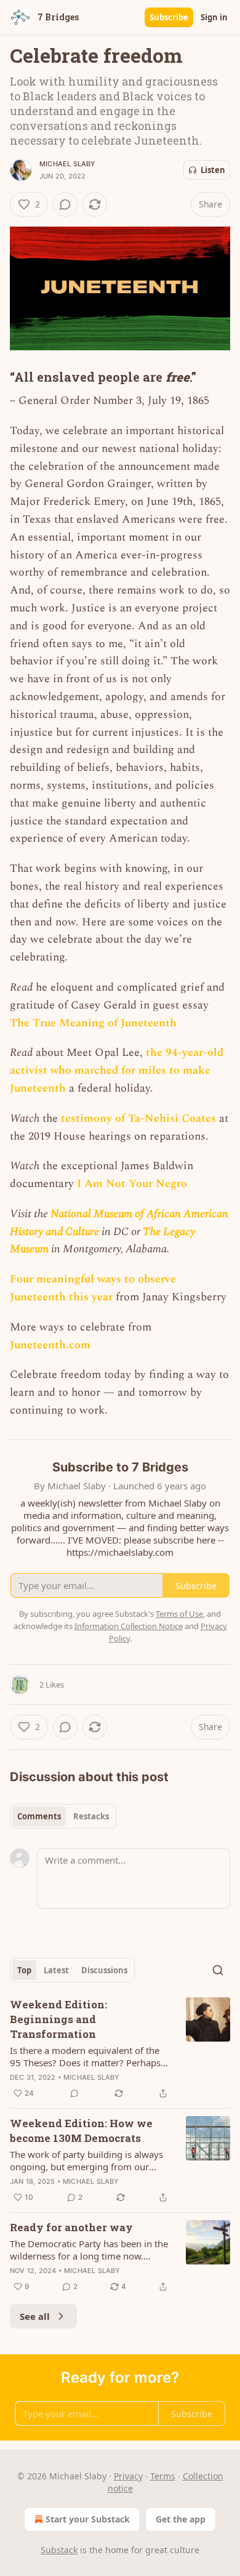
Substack (59, 2550)
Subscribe (169, 17)
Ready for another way (71, 2227)
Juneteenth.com (50, 1345)
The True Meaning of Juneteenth (93, 1023)
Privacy (128, 2476)
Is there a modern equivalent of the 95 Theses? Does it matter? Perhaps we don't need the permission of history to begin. (85, 2056)
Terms (163, 2476)
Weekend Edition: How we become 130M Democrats (81, 2131)
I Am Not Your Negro (132, 1184)
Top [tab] (24, 1970)
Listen (213, 170)
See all (35, 2316)
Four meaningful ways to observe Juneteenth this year (93, 1288)
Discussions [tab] (104, 1970)
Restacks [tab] (91, 1816)
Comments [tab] (39, 1816)
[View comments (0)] (65, 204)
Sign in (214, 17)
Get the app (181, 2519)
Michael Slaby (68, 164)
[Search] (218, 1970)
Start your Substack (88, 2519)
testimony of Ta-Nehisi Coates (138, 1118)
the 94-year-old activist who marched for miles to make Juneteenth (117, 1070)
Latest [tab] (56, 1970)
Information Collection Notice (129, 1626)
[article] (120, 2049)
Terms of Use (179, 1614)
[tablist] (63, 1816)
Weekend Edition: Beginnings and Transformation (58, 2019)
